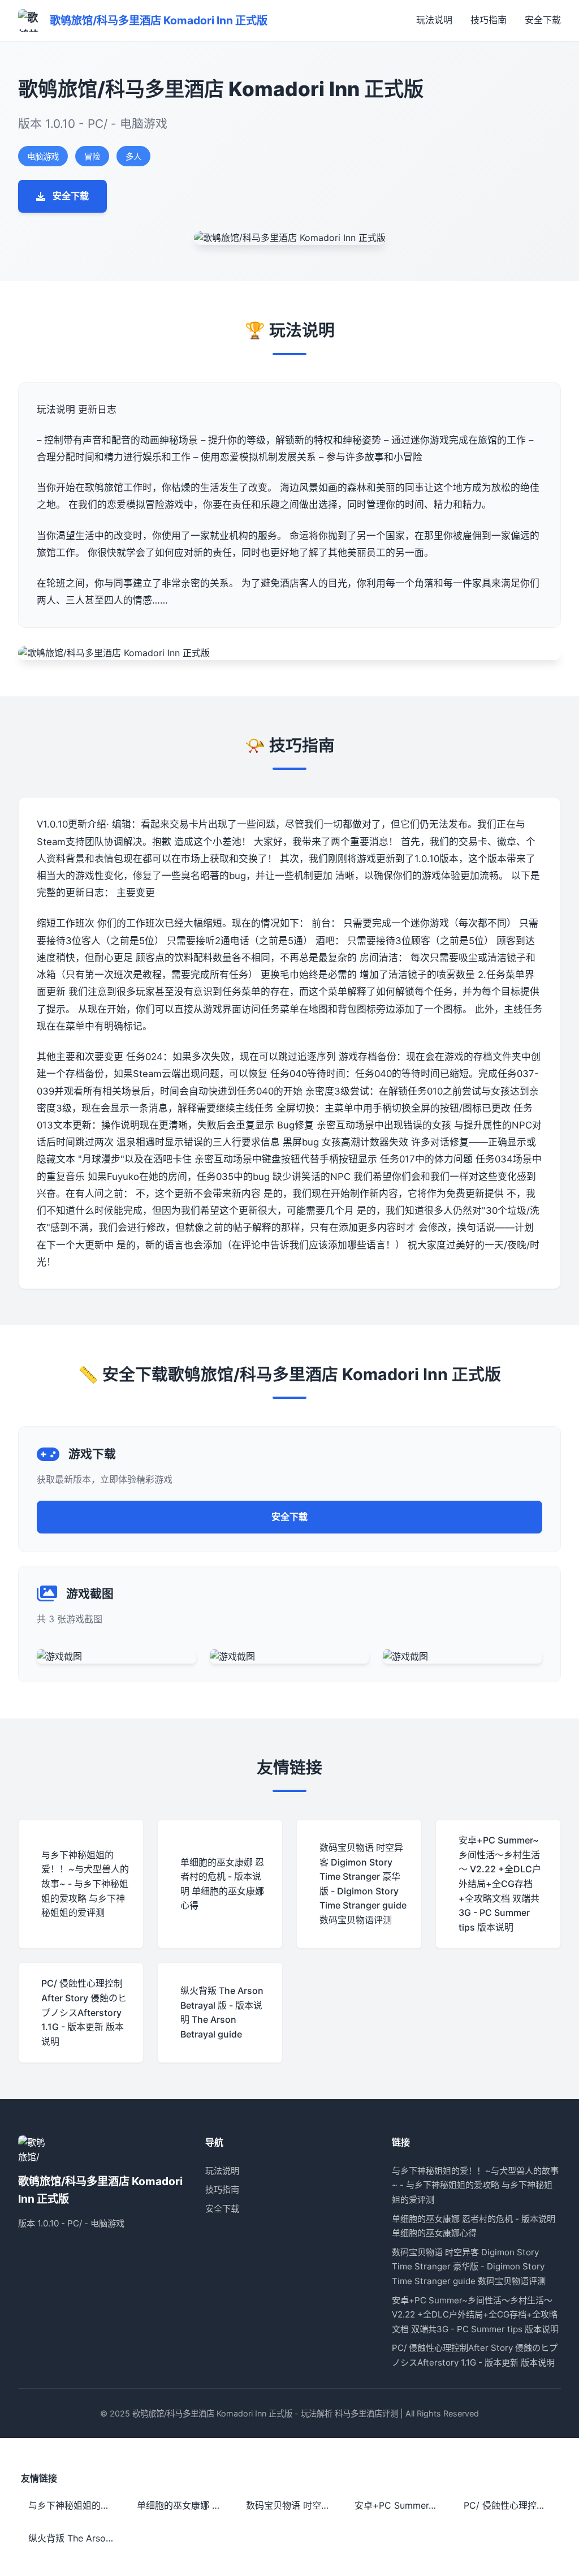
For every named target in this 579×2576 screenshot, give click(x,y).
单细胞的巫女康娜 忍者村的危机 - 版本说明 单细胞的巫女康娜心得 (184, 2505)
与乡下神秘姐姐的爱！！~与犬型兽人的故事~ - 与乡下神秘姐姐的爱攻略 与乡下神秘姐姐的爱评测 (475, 2185)
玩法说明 (434, 20)
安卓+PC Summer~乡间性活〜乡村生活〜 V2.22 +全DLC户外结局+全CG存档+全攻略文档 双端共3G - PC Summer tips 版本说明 (475, 2315)
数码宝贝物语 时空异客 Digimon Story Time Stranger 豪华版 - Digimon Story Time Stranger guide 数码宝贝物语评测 (469, 2267)
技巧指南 (489, 20)
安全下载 (543, 20)
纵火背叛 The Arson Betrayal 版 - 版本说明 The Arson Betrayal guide (75, 2538)
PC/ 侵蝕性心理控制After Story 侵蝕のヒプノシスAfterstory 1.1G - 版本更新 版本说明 (511, 2505)
